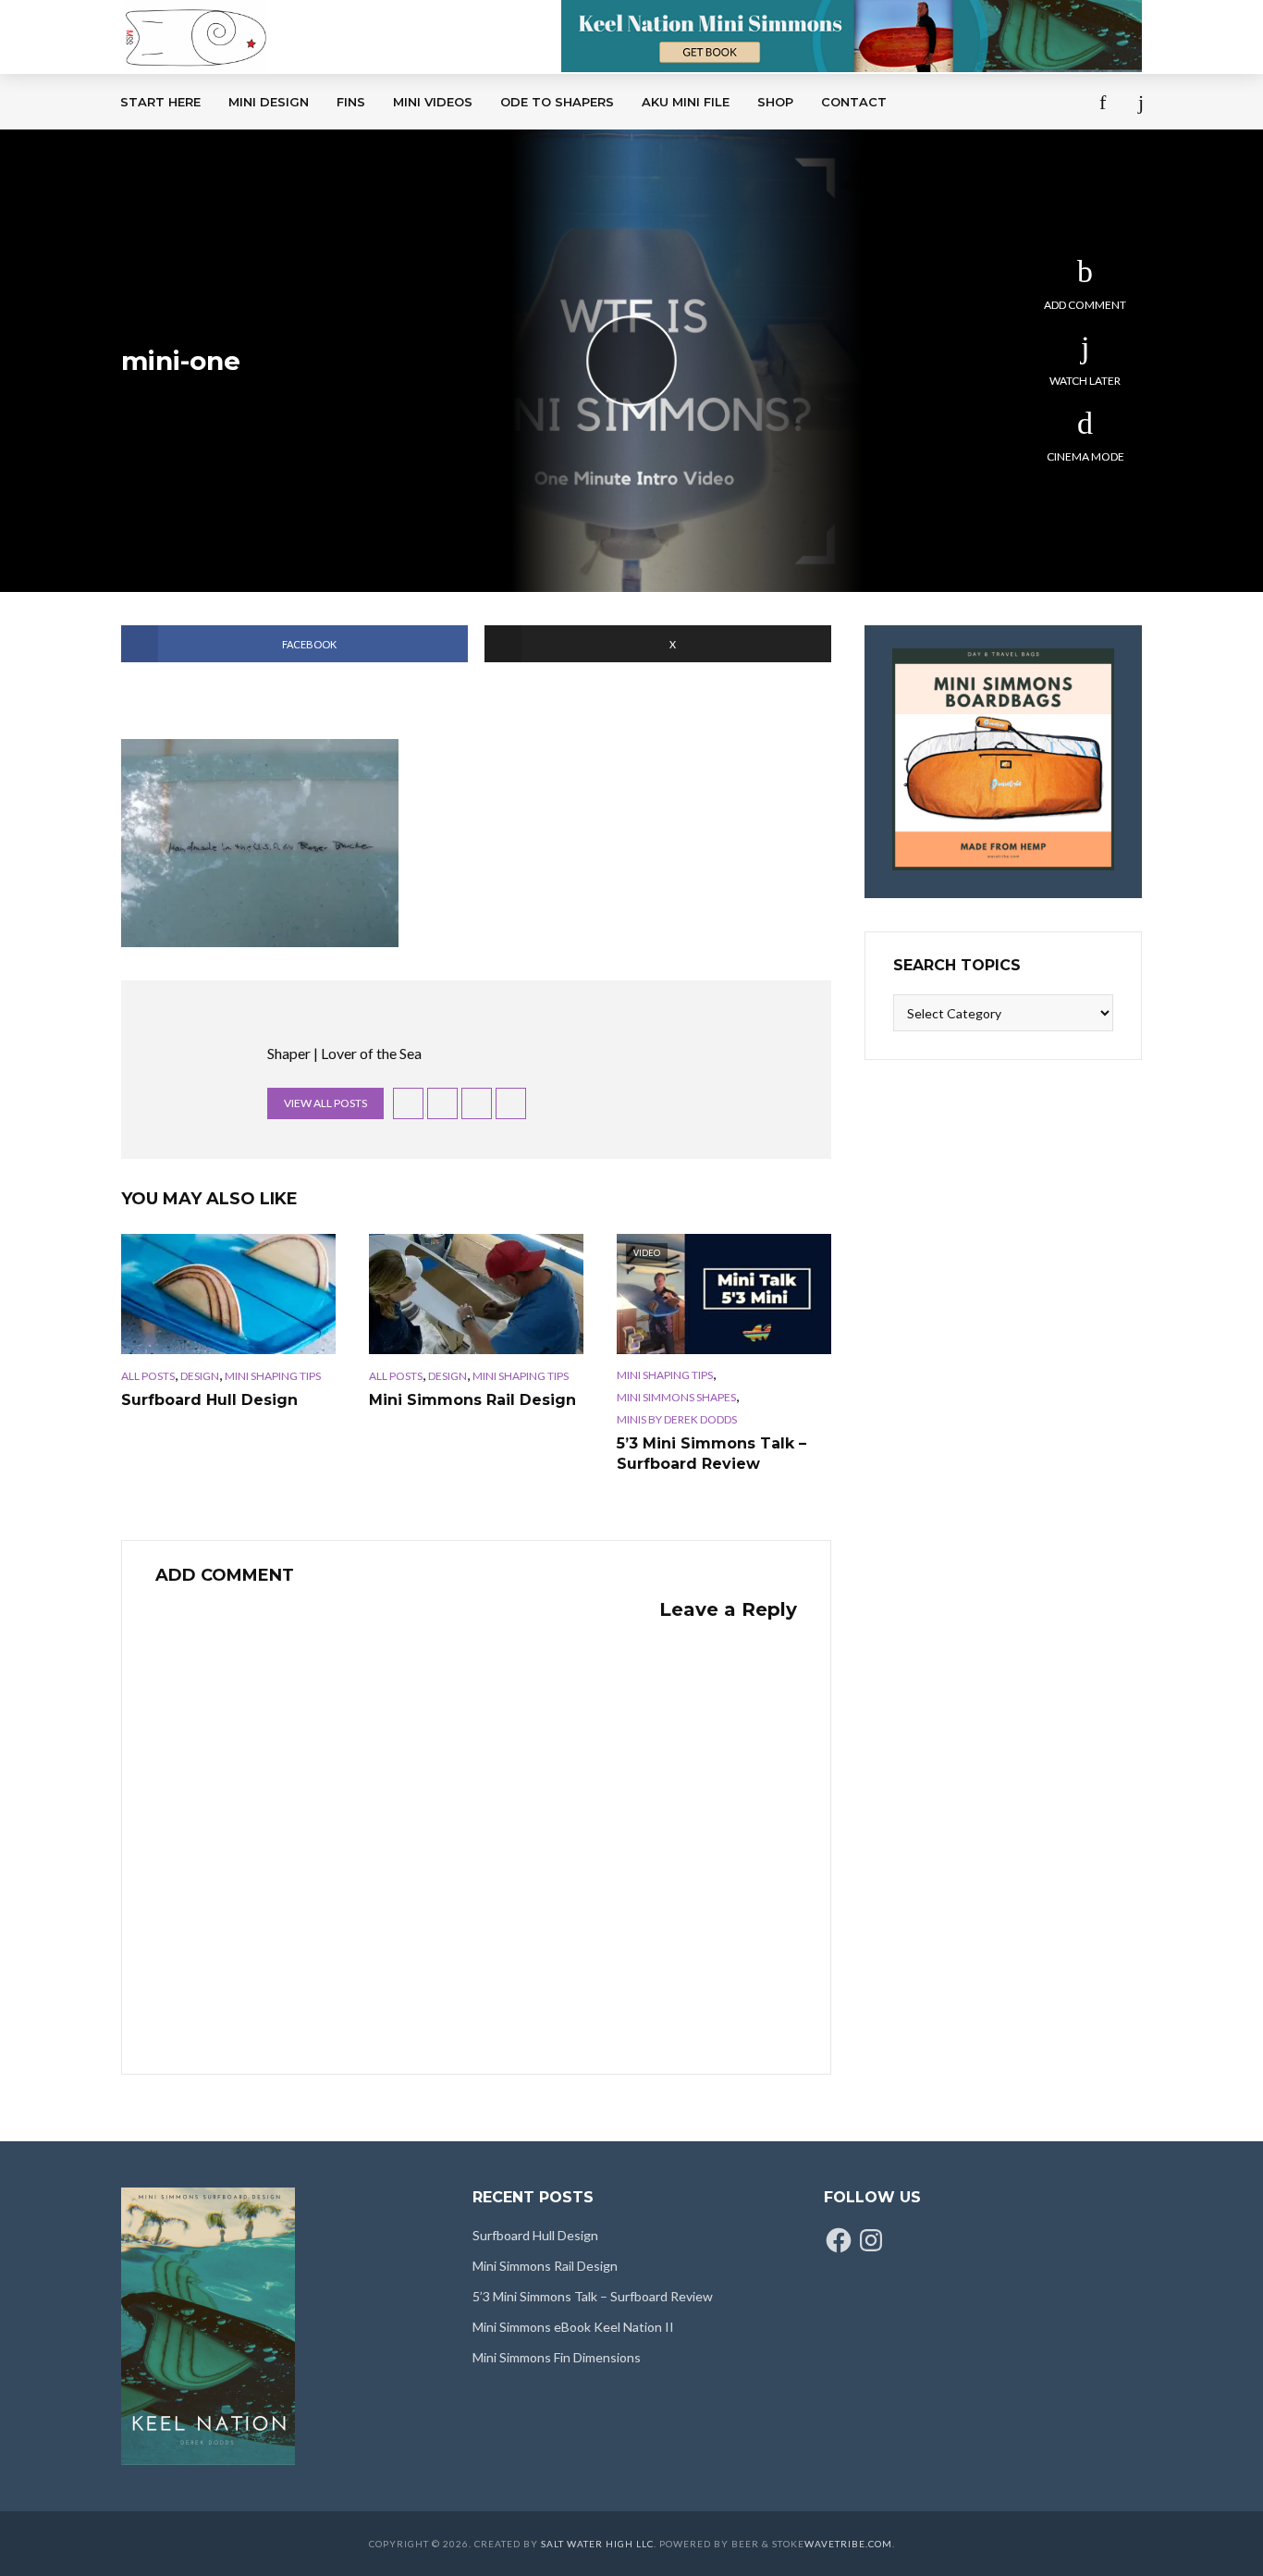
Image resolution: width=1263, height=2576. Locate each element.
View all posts (325, 1103)
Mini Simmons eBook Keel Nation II (573, 2327)
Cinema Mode (1085, 456)
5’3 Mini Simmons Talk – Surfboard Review (711, 1454)
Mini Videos (433, 102)
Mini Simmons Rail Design (472, 1400)
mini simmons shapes (676, 1397)
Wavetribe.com (848, 2544)
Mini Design (269, 102)
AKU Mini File (686, 102)
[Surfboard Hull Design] (228, 1294)
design (200, 1376)
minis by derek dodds (677, 1419)
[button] (260, 843)
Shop (775, 102)
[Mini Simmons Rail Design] (476, 1294)
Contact (854, 102)
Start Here (160, 102)
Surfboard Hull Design (209, 1400)
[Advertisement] (511, 268)
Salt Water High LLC (597, 2544)
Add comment (1085, 305)
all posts (148, 1376)
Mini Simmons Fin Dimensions (557, 2357)
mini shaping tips (273, 1376)
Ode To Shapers (557, 102)
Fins (351, 102)
